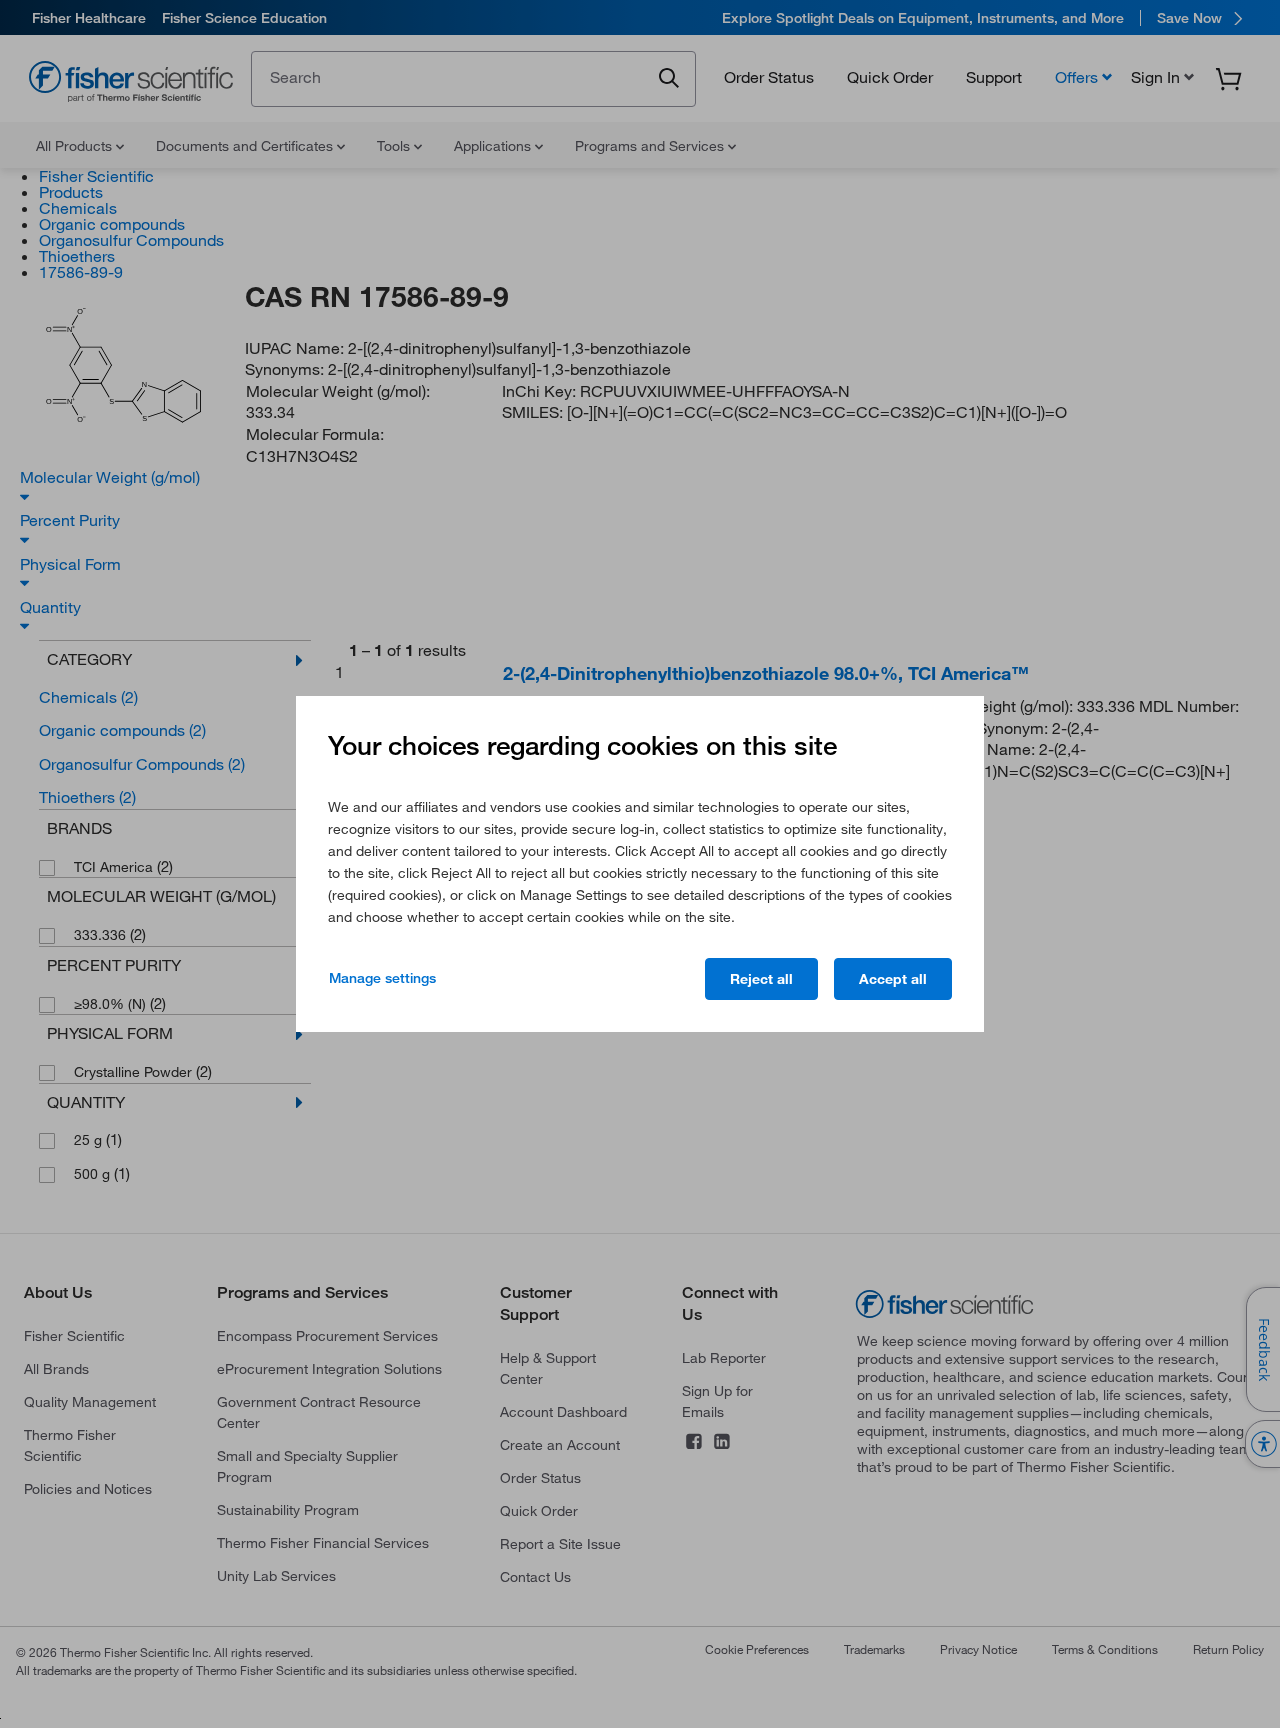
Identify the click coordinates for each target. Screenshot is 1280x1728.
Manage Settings (382, 978)
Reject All (761, 979)
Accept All (893, 979)
